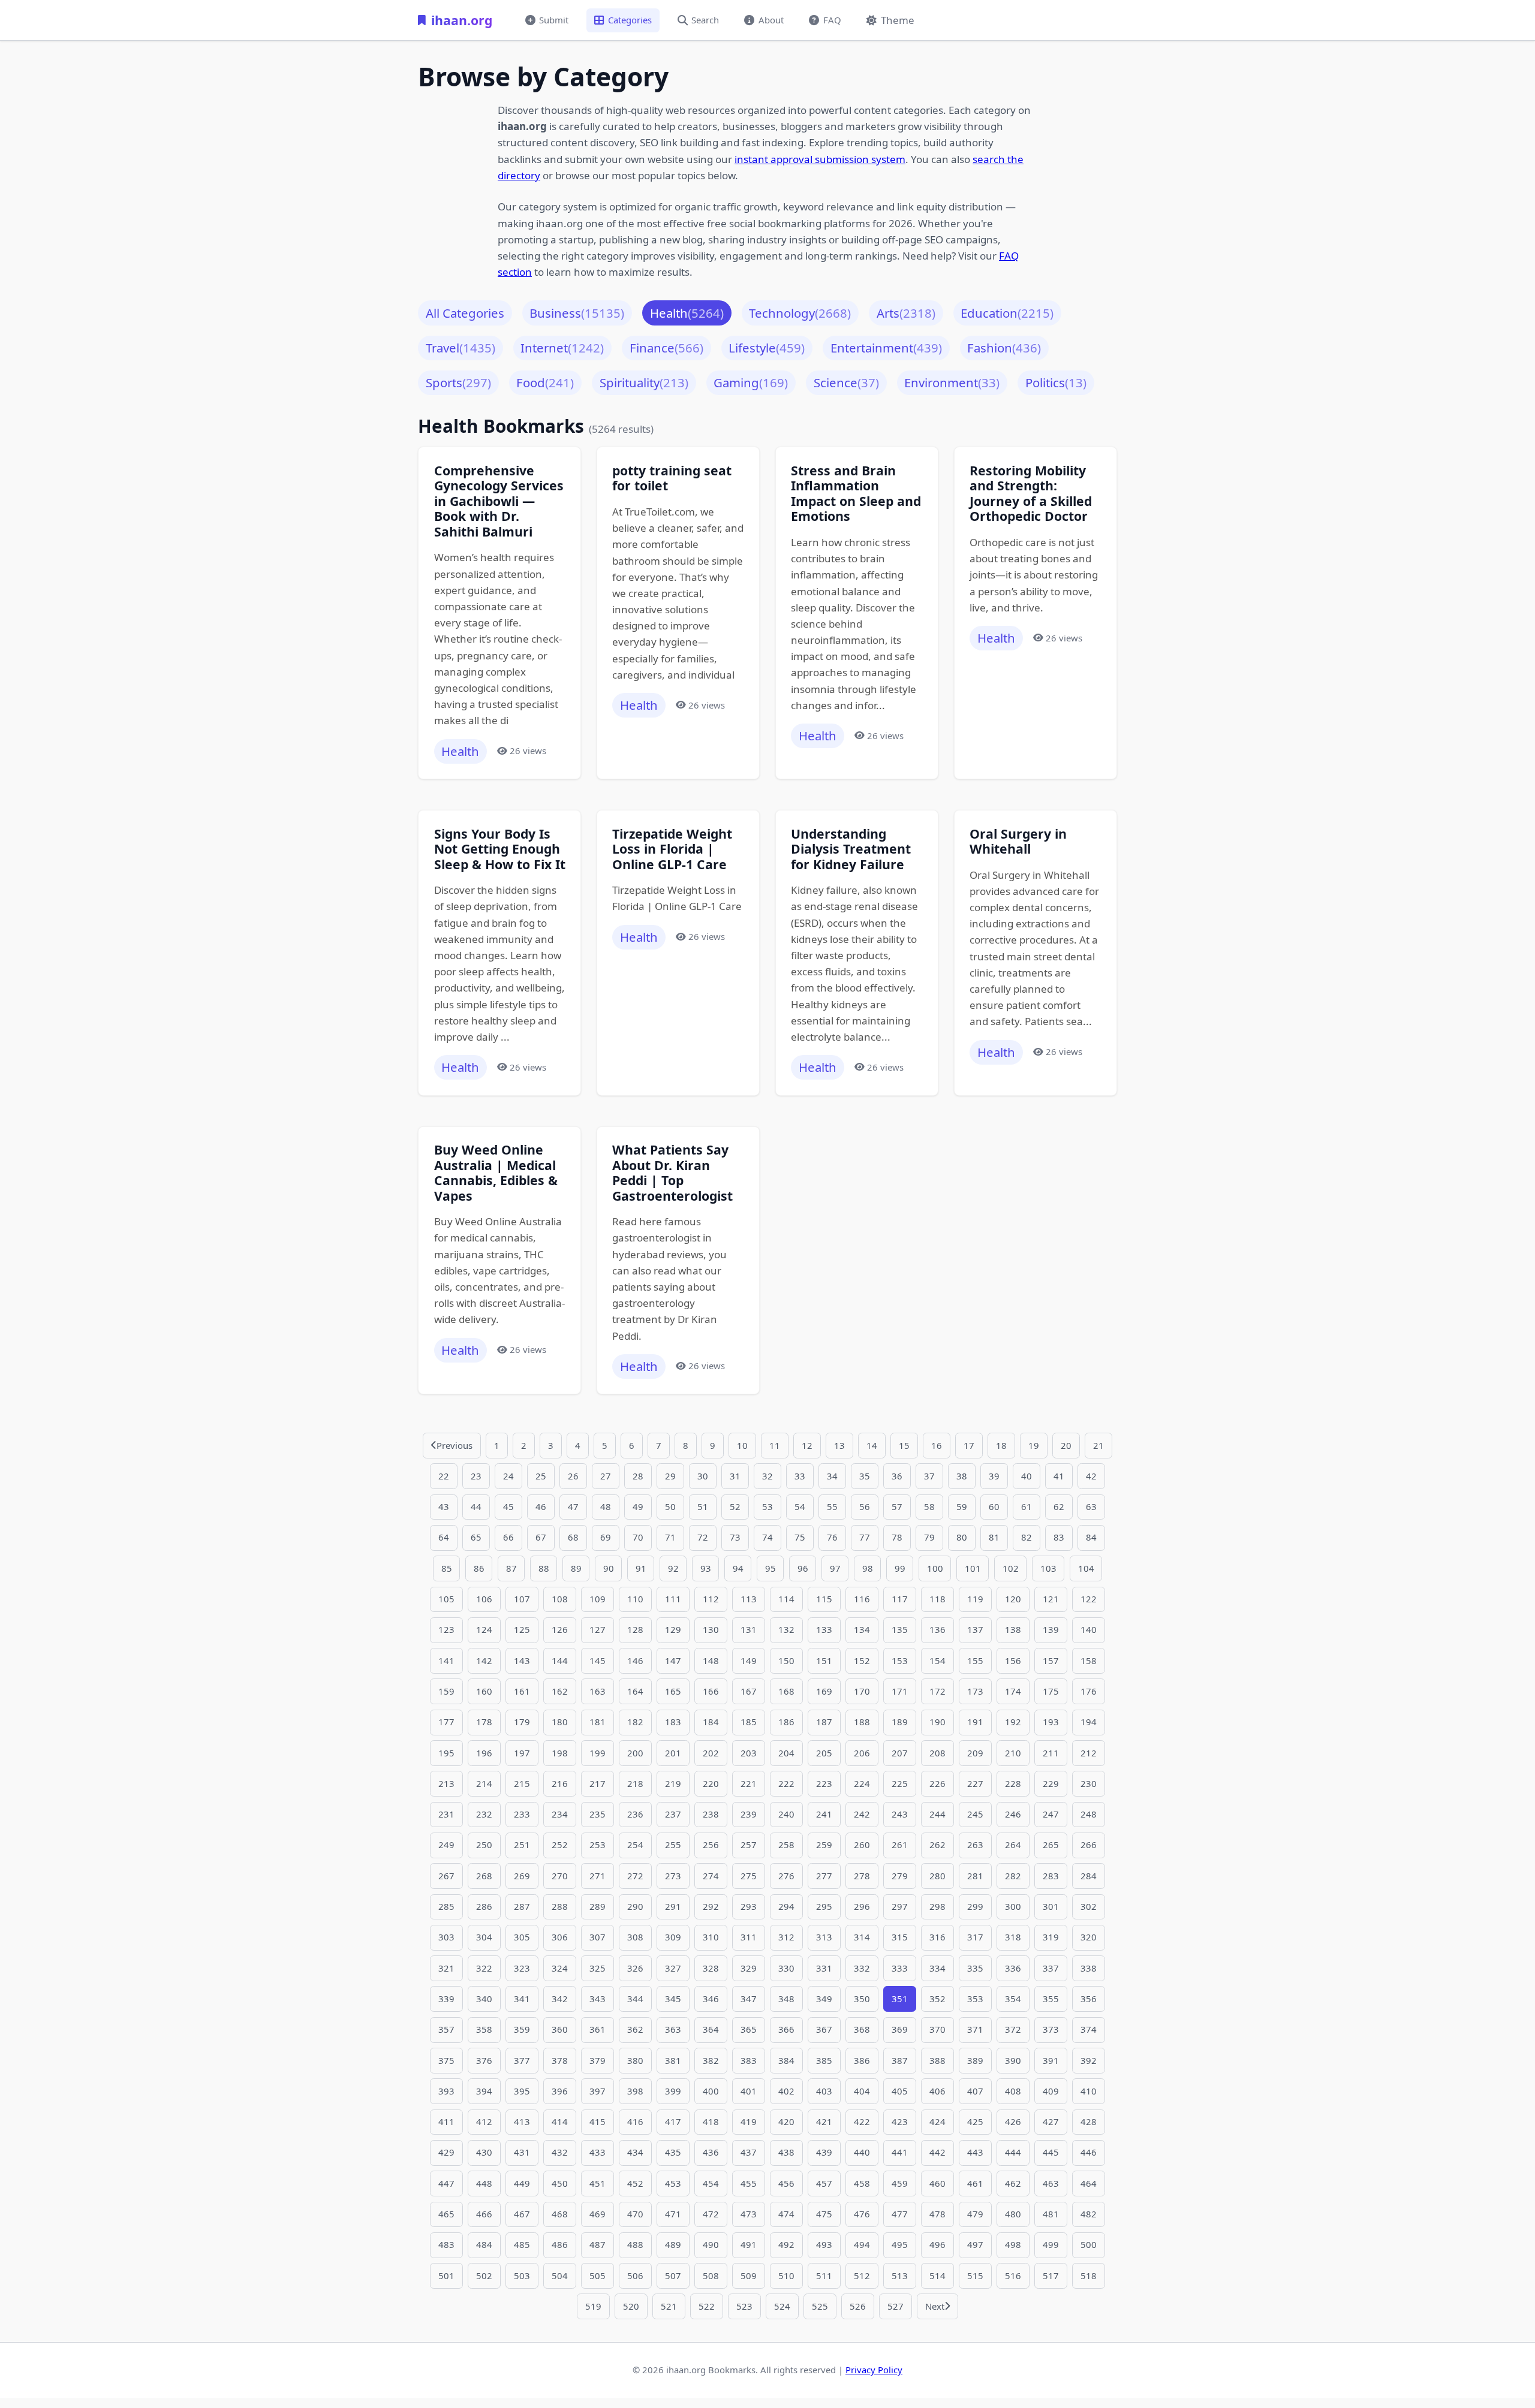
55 (832, 1506)
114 (786, 1599)
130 (711, 1629)
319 (1051, 1937)
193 (1051, 1722)
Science (846, 382)
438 (786, 2152)
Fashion (1004, 348)
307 (598, 1937)
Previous (455, 1445)
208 (937, 1753)
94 (738, 1568)
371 (975, 2029)
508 (711, 2276)
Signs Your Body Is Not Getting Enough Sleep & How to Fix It (500, 849)
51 (703, 1506)
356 (1089, 1999)
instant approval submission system (820, 159)
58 (929, 1506)
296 (862, 1906)
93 (706, 1568)
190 (937, 1722)
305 (522, 1937)
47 (573, 1506)
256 (711, 1845)
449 (522, 2183)
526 (858, 2306)
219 (673, 1783)
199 (598, 1753)
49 (638, 1506)
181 (598, 1722)
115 (824, 1599)
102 (1011, 1568)
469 (598, 2214)
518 (1089, 2276)
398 (635, 2091)
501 (446, 2276)
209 (975, 1753)
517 (1051, 2276)
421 (824, 2121)
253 (598, 1845)
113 (749, 1599)
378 (560, 2060)
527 (896, 2306)
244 (937, 1814)
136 (937, 1629)
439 (824, 2152)
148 (711, 1660)
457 (824, 2183)
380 (635, 2060)
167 (749, 1691)
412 (484, 2121)
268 (484, 1876)
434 (635, 2152)
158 (1089, 1660)
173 (975, 1691)
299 (975, 1906)
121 (1051, 1599)
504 (560, 2276)
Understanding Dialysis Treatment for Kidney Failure (851, 849)
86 (479, 1568)
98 (868, 1568)
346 (711, 1999)
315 (900, 1937)
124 (484, 1629)
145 (598, 1660)
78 (897, 1537)
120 (1013, 1599)
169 (824, 1691)
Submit (554, 20)
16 (937, 1445)
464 (1089, 2183)
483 (446, 2244)
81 (994, 1537)
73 (735, 1537)
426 (1013, 2121)
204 (786, 1753)
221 (749, 1783)
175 (1051, 1691)
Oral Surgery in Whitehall (1018, 841)
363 (673, 2029)
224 (862, 1783)
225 (900, 1783)
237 (673, 1814)
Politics (1056, 382)
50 (670, 1506)
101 (973, 1568)
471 (673, 2214)
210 (1013, 1753)
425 (975, 2121)
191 (975, 1722)
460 (937, 2183)
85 (447, 1568)
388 (937, 2060)
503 (522, 2276)
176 (1089, 1691)
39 (994, 1476)
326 (635, 1968)
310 (711, 1937)
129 (673, 1629)
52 (735, 1506)
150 (786, 1660)
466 (484, 2214)
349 (824, 1999)
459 (900, 2183)
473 (749, 2214)
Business (577, 313)
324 (560, 1968)
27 (606, 1476)
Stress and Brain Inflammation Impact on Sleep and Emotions (856, 493)
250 (484, 1845)
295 (824, 1906)
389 (975, 2060)
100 (935, 1568)
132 (786, 1629)
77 (865, 1537)
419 (749, 2121)
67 (541, 1537)
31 (735, 1476)
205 (824, 1753)
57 (897, 1506)
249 (446, 1845)
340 (484, 1999)
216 (560, 1783)
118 (937, 1599)
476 (862, 2214)
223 (824, 1783)
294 (786, 1906)
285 (446, 1906)
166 (711, 1691)
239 (749, 1814)
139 (1051, 1629)
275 (749, 1876)
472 (711, 2214)
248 (1089, 1814)
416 (635, 2121)
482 (1089, 2214)
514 (937, 2276)
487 (598, 2244)
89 (576, 1568)
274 (711, 1876)
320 (1089, 1937)
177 (446, 1722)
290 (635, 1906)
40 (1027, 1476)
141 (446, 1660)
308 (635, 1937)
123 (446, 1629)
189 (900, 1722)
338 (1089, 1968)
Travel (460, 348)
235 (598, 1814)
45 (508, 1506)
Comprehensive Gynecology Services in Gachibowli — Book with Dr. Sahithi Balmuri (499, 501)
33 (800, 1476)
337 (1051, 1968)
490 (711, 2244)
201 (673, 1753)
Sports (458, 382)
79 (929, 1537)
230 (1089, 1783)
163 (598, 1691)
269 (522, 1876)
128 (635, 1629)
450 (560, 2183)
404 (862, 2091)
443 (975, 2152)
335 (975, 1968)
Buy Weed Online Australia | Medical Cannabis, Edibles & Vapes (496, 1173)
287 (522, 1906)
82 (1027, 1537)
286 (484, 1906)
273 (673, 1876)
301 (1051, 1906)
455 (749, 2183)
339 (446, 1999)
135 (900, 1629)
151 (824, 1660)
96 (803, 1568)
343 (598, 1999)
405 (900, 2091)
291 (673, 1906)
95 (770, 1568)
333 (900, 1968)
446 (1089, 2152)
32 (767, 1476)
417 (673, 2121)
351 (900, 1999)
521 (669, 2306)
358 (484, 2029)
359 (522, 2029)
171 (900, 1691)
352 (937, 1999)
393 (446, 2091)
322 (484, 1968)
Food (545, 382)
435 (673, 2152)
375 (446, 2060)
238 (711, 1814)
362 (635, 2029)
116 (862, 1599)
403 (824, 2091)
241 (824, 1814)
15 (904, 1445)
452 (635, 2183)
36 (897, 1476)
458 (862, 2183)
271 (598, 1876)
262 (937, 1845)
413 (522, 2121)
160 (484, 1691)
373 (1051, 2029)
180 (560, 1722)
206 (862, 1753)
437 (749, 2152)
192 (1013, 1722)
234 (560, 1814)
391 (1051, 2060)
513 (900, 2276)
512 (862, 2276)
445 (1051, 2152)
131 (749, 1629)
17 (969, 1445)
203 (749, 1753)
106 (484, 1599)
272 (635, 1876)
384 (786, 2060)
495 (900, 2244)
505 (598, 2276)
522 (707, 2306)
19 (1034, 1445)
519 (593, 2306)
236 (635, 1814)
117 (900, 1599)
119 (975, 1599)
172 (937, 1691)
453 (673, 2183)
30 (703, 1476)
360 (560, 2029)
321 (446, 1968)
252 (560, 1845)
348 (786, 1999)
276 (786, 1876)
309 (673, 1937)
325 (598, 1968)
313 (824, 1937)
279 (900, 1876)
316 (937, 1937)
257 (749, 1845)
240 (786, 1814)
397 (598, 2091)
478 (937, 2214)
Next (935, 2306)
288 (560, 1906)
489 (673, 2244)
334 (937, 1968)
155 (975, 1660)
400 (711, 2091)
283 (1051, 1876)
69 (606, 1537)
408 (1013, 2091)
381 (673, 2060)
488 (635, 2244)
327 (673, 1968)
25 (541, 1476)
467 (522, 2214)
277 (824, 1876)
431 (522, 2152)
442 (937, 2152)
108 (560, 1599)
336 (1013, 1968)
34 (832, 1476)
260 (862, 1845)
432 (560, 2152)
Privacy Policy (874, 2370)
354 (1013, 1999)
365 (749, 2029)
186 (786, 1722)
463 (1051, 2183)
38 (962, 1476)
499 (1051, 2244)
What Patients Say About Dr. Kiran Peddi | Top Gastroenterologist (672, 1173)
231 (446, 1814)
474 (786, 2214)
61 (1027, 1506)
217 (598, 1783)
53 (767, 1506)
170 (862, 1691)
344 (635, 1999)
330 (786, 1968)
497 (975, 2244)
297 (900, 1906)
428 (1089, 2121)
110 (635, 1599)
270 (560, 1876)
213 (446, 1783)
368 (862, 2029)
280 (937, 1876)
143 (522, 1660)
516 (1013, 2276)
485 (522, 2244)
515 (975, 2276)
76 (832, 1537)
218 (635, 1783)
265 (1051, 1845)
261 (900, 1845)
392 (1089, 2060)
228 (1013, 1783)
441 (900, 2152)
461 (975, 2183)
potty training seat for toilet (672, 478)
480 (1013, 2214)
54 (800, 1506)
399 (673, 2091)
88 (544, 1568)
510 (786, 2276)
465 (446, 2214)
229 (1051, 1783)
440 (862, 2152)
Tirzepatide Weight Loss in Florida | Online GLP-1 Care (672, 849)
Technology (800, 313)
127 (598, 1629)
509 (749, 2276)
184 (711, 1722)
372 (1013, 2029)
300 (1013, 1906)
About (771, 20)
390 (1013, 2060)
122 (1089, 1599)
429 (446, 2152)
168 (786, 1691)
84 (1091, 1537)
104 (1086, 1568)
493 (824, 2244)
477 (900, 2214)
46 (541, 1506)
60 (994, 1506)
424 (937, 2121)
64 (444, 1537)
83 (1059, 1537)
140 (1089, 1629)
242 (862, 1814)
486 (560, 2244)
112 (711, 1599)
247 (1051, 1814)
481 (1051, 2214)
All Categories (465, 313)
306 (560, 1937)
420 (786, 2121)
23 (476, 1476)
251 (522, 1845)
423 (900, 2121)
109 (598, 1599)
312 (786, 1937)
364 (711, 2029)
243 (900, 1814)
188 (862, 1722)
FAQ (832, 20)
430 (484, 2152)
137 (975, 1629)
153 (900, 1660)
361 (598, 2029)
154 (937, 1660)
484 (484, 2244)
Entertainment (886, 348)
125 (522, 1629)
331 (824, 1968)
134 (862, 1629)
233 (522, 1814)
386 (862, 2060)
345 (673, 1999)
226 (937, 1783)
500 (1089, 2244)
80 (962, 1537)
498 (1013, 2244)
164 (635, 1691)
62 (1059, 1506)
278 (862, 1876)
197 (522, 1753)
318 (1013, 1937)
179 (522, 1722)
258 (786, 1845)
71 (670, 1537)
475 (824, 2214)
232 (484, 1814)
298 (937, 1906)
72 (703, 1537)
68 (573, 1537)
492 (786, 2244)
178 (484, 1722)
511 (824, 2276)
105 (446, 1599)
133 (824, 1629)
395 (522, 2091)
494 (862, 2244)
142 (484, 1660)
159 (446, 1691)
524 (782, 2306)
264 (1013, 1845)
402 (786, 2091)
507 (673, 2276)
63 (1091, 1506)
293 (749, 1906)
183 (673, 1722)
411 (446, 2121)
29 (670, 1476)
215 (522, 1783)
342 (560, 1999)
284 (1089, 1876)
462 (1013, 2183)
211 (1051, 1753)
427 (1051, 2121)
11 (775, 1445)
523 (744, 2306)
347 (749, 1999)
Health (687, 313)
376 (484, 2060)
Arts (906, 313)
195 (446, 1753)
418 (711, 2121)
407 (975, 2091)
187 (824, 1722)
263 (975, 1845)
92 (673, 1568)
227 (975, 1783)
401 (749, 2091)
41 (1059, 1476)
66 (508, 1537)
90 (609, 1568)
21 (1098, 1445)
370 (937, 2029)
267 (446, 1876)
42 (1091, 1476)
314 (862, 1937)
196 (484, 1753)
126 (560, 1629)
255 (673, 1845)
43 (444, 1506)
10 (742, 1445)
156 (1013, 1660)
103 (1048, 1568)
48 (606, 1506)
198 (560, 1753)
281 (975, 1876)
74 (767, 1537)
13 (839, 1445)
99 (900, 1568)
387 (900, 2060)
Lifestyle (767, 348)
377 (522, 2060)
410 (1089, 2091)
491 (749, 2244)
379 (598, 2060)
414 (560, 2121)
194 (1089, 1722)
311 (749, 1937)
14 (872, 1445)
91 (641, 1568)
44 (476, 1506)
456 (786, 2183)
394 (484, 2091)
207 (900, 1753)
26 (573, 1476)
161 (522, 1691)
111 (673, 1599)
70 (638, 1537)
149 (749, 1660)
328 (711, 1968)
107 (522, 1599)
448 (484, 2183)
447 (446, 2183)
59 (962, 1506)
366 (786, 2029)
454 (711, 2183)
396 (560, 2091)
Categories (630, 20)
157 (1051, 1660)
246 (1013, 1814)
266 (1089, 1845)
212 (1089, 1753)
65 (476, 1537)
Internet (562, 348)
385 (824, 2060)
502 (484, 2276)
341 (522, 1999)
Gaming (751, 382)
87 (511, 1568)
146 (635, 1660)
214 (484, 1783)
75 (800, 1537)
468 (560, 2214)
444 (1013, 2152)
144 (560, 1660)
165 (673, 1691)
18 (1001, 1445)
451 (598, 2183)
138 (1013, 1629)
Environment (952, 382)
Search (705, 20)
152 (862, 1660)
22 (444, 1476)
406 (937, 2091)
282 (1013, 1876)
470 (635, 2214)
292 (711, 1906)
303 (446, 1937)
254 (635, 1845)
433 (598, 2152)
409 (1051, 2091)
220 (711, 1783)
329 (749, 1968)
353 (975, 1999)
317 (975, 1937)
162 (560, 1691)
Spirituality (644, 382)
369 (900, 2029)
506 (635, 2276)
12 (807, 1445)
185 (749, 1722)
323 (522, 1968)
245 (975, 1814)
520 (631, 2306)
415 (598, 2121)
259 (824, 1845)
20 (1066, 1445)
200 (635, 1753)
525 (820, 2306)
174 (1013, 1691)
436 (711, 2152)
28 (638, 1476)
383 (749, 2060)
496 (937, 2244)
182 (635, 1722)
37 (929, 1476)
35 (865, 1476)
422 (862, 2121)
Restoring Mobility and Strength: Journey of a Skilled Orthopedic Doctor (1031, 493)
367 (824, 2029)
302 (1089, 1906)
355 (1051, 1999)
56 (865, 1506)
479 (975, 2214)
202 (711, 1753)
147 (673, 1660)
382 (711, 2060)
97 (835, 1568)
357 (446, 2029)
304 (484, 1937)
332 (862, 1968)
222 (786, 1783)
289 (598, 1906)
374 (1089, 2029)
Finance (666, 348)
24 (508, 1476)
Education (1007, 313)
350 (862, 1999)
